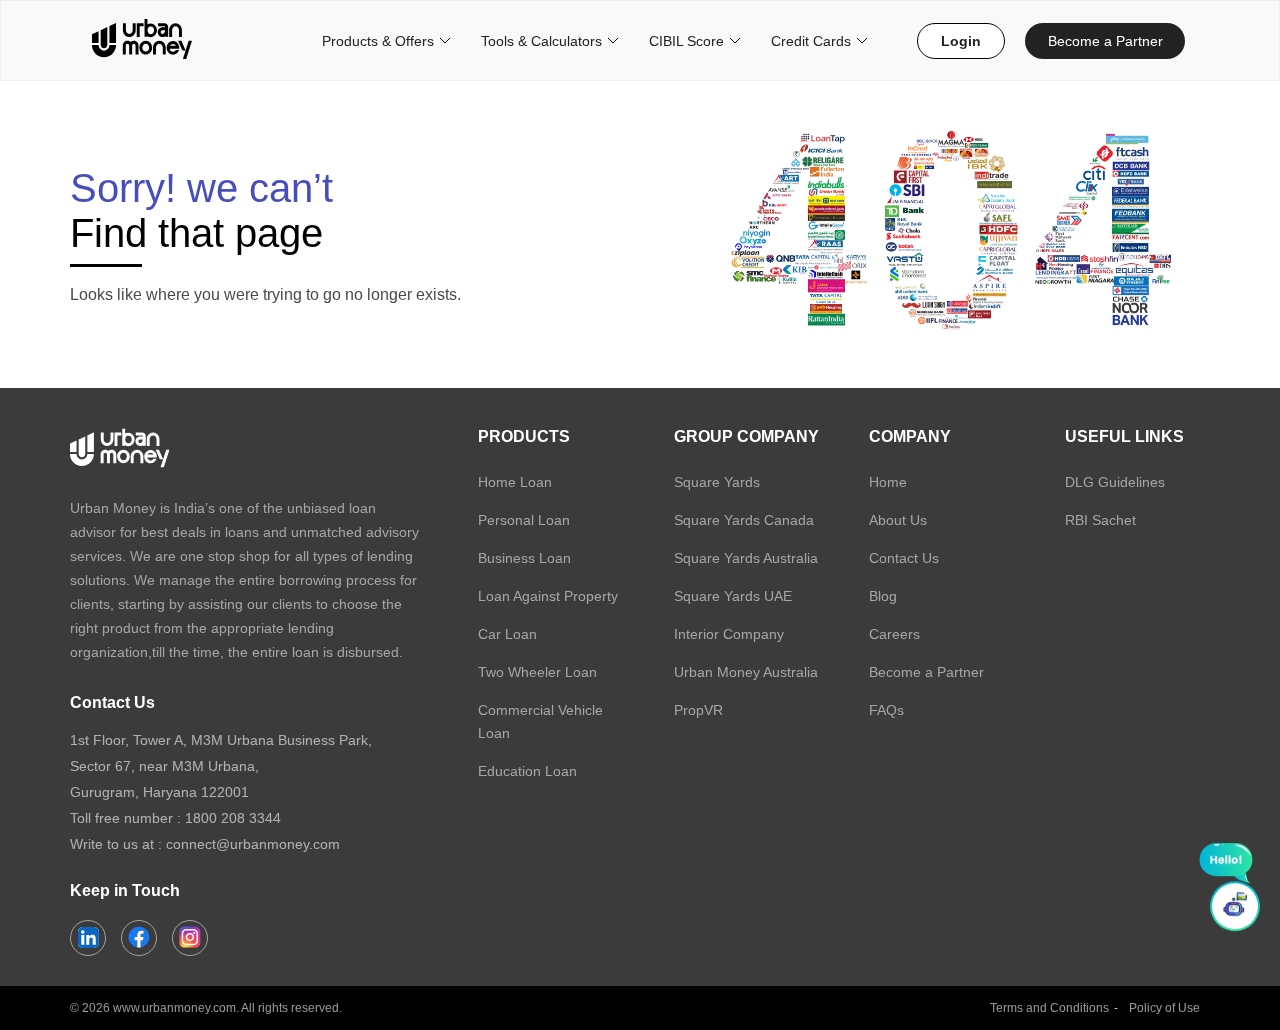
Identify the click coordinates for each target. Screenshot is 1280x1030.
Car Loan (507, 634)
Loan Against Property (548, 596)
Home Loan (515, 482)
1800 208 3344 (233, 818)
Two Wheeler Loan (537, 672)
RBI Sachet (1100, 520)
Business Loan (524, 558)
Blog (883, 596)
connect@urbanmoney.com (253, 844)
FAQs (886, 710)
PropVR (698, 710)
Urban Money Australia (746, 672)
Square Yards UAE (733, 596)
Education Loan (527, 771)
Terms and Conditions (1049, 1008)
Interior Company (729, 634)
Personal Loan (524, 520)
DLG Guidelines (1115, 482)
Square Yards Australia (746, 558)
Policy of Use (1164, 1008)
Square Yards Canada (744, 520)
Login (961, 41)
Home (888, 482)
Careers (894, 634)
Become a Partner (1105, 41)
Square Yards (717, 482)
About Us (898, 520)
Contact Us (904, 558)
